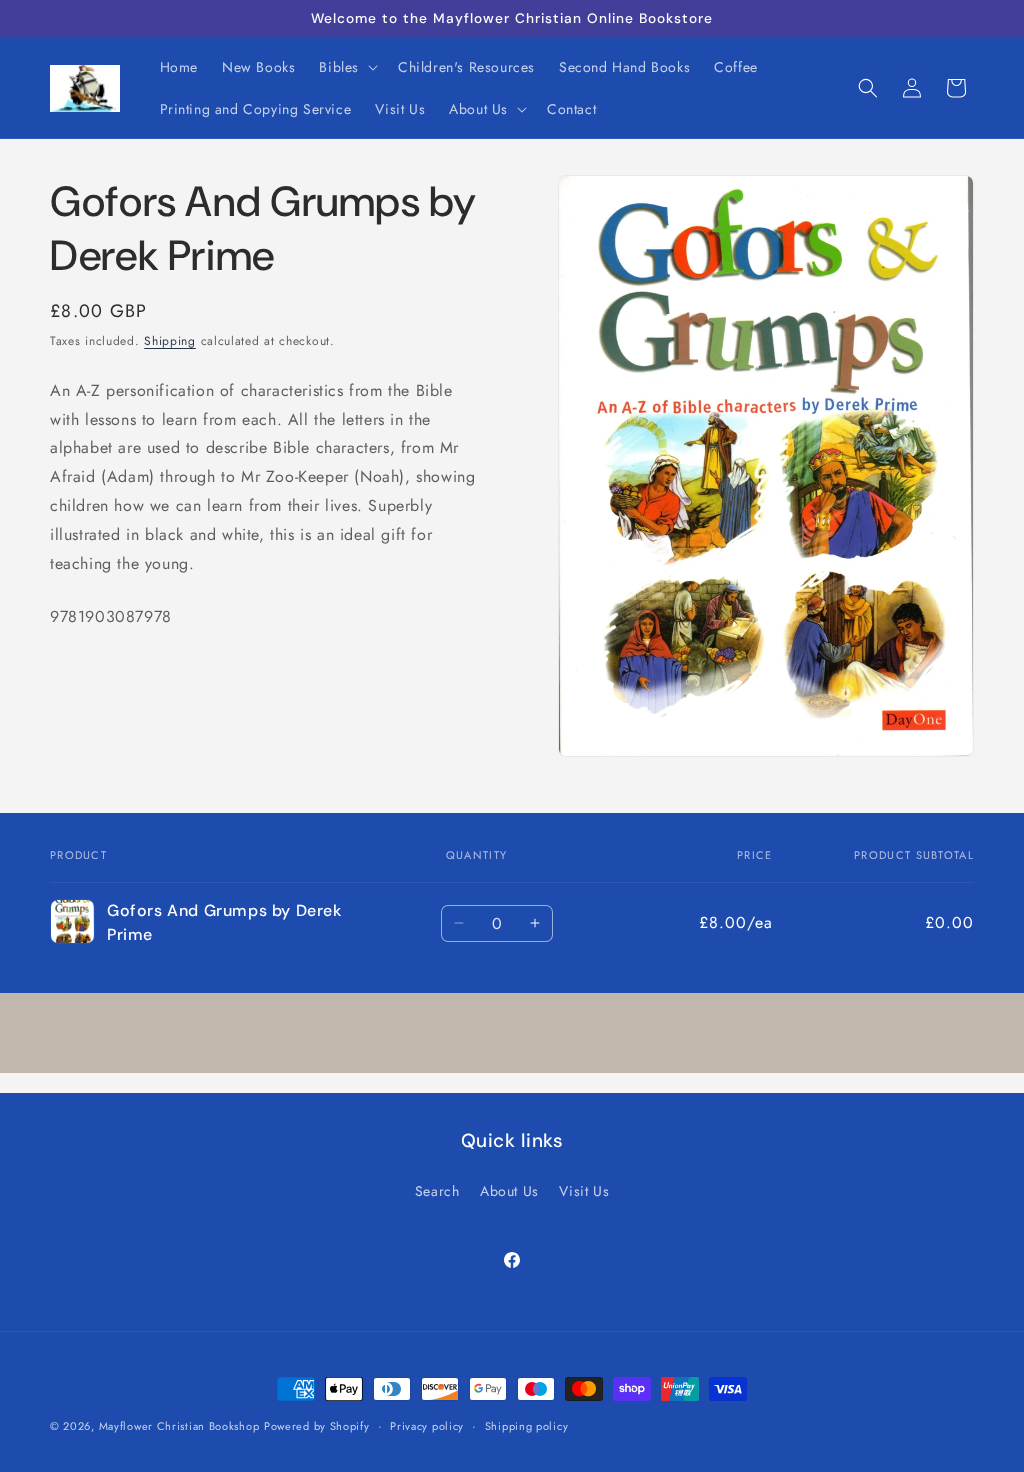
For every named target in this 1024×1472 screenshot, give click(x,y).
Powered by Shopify (317, 1426)
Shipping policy (527, 1426)
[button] (346, 67)
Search (437, 1191)
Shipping (170, 341)
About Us (509, 1191)
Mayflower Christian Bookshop (179, 1426)
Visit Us (584, 1191)
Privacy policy (427, 1426)
